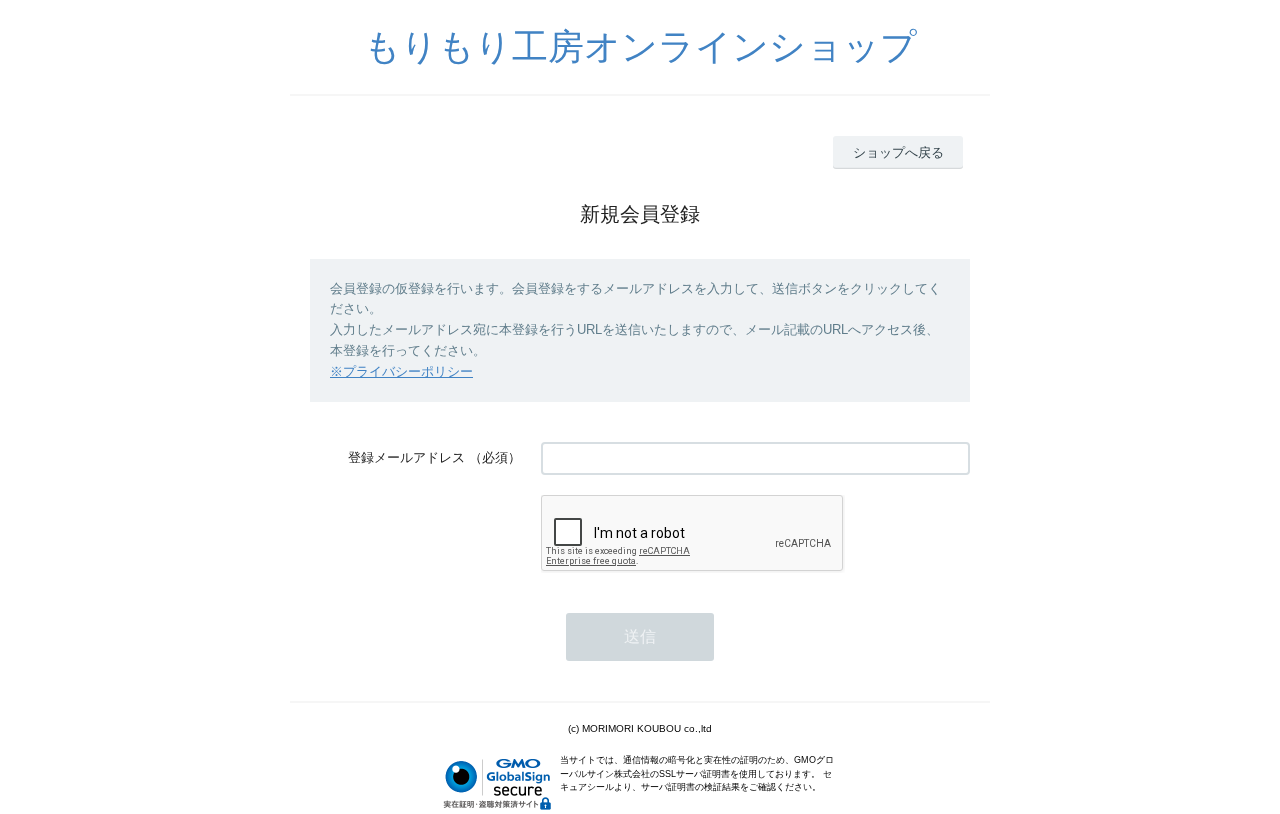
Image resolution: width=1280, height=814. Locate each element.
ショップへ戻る (898, 152)
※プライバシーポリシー (401, 371)
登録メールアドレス (406, 457)
